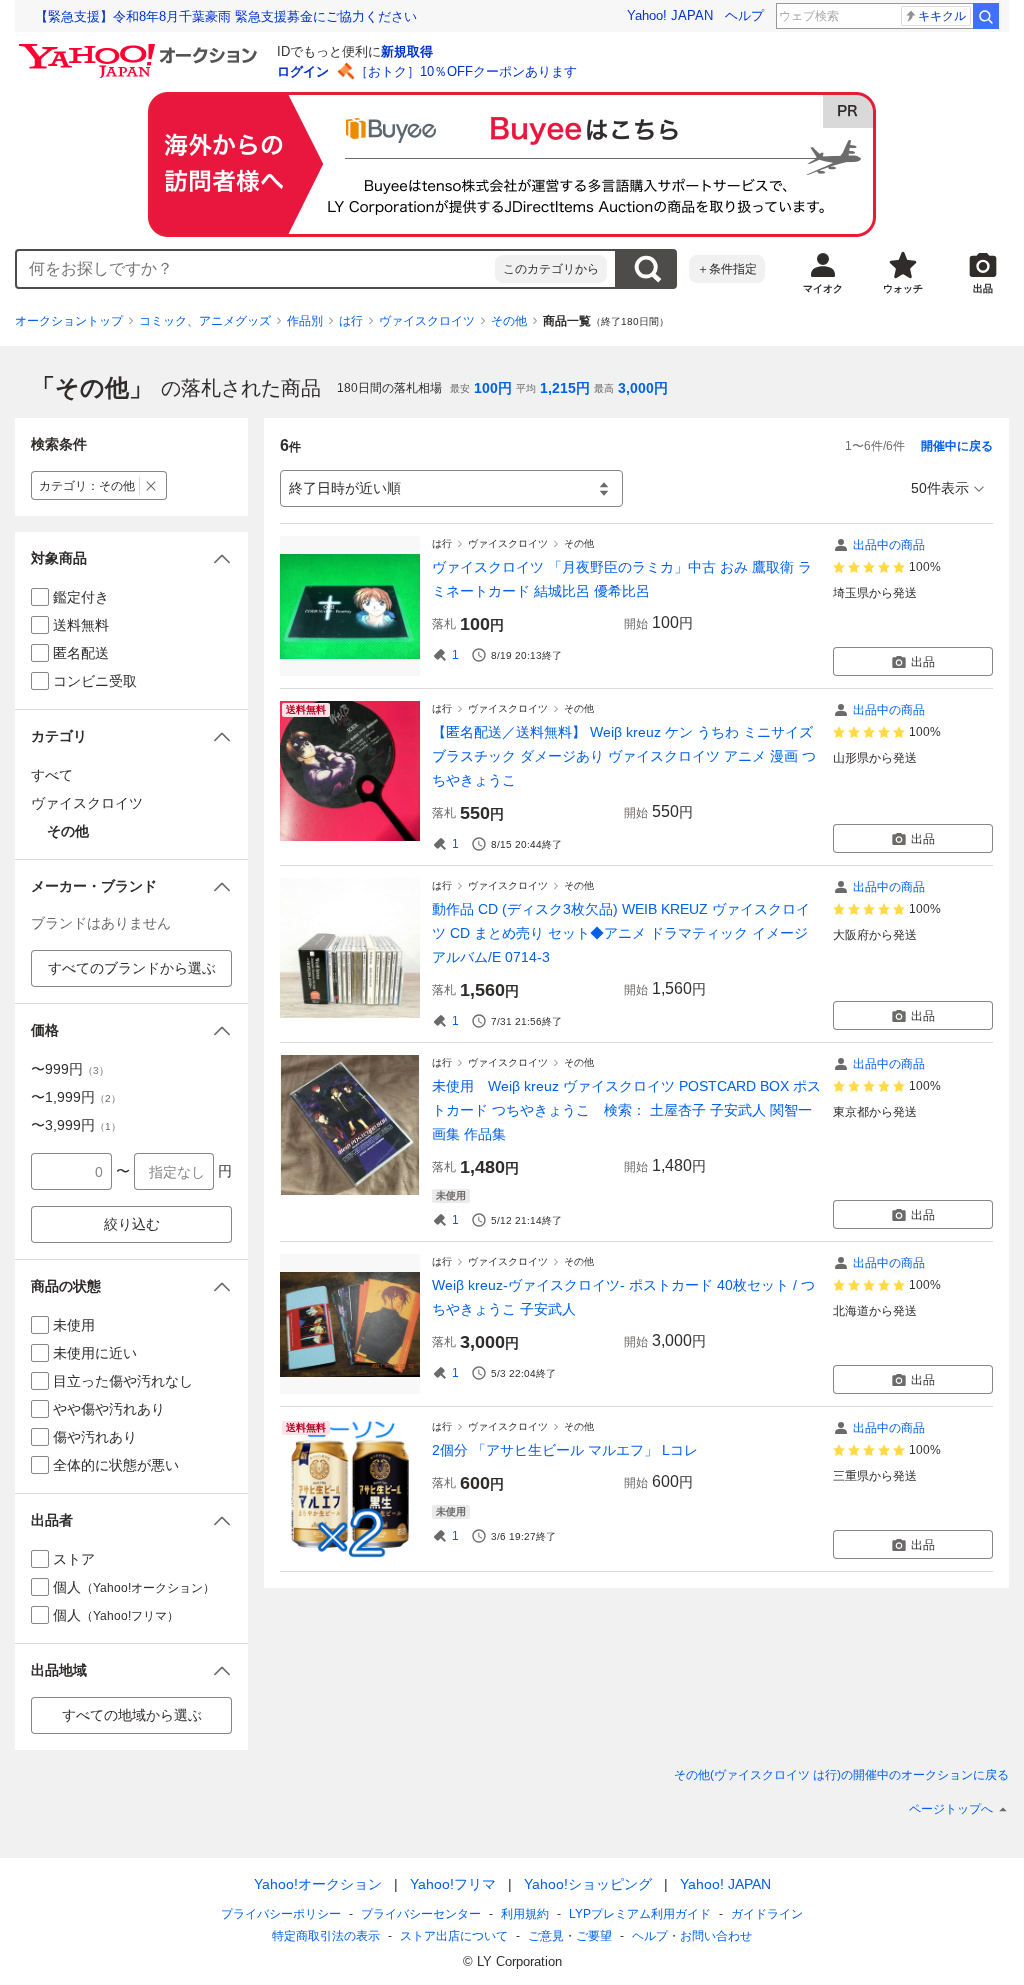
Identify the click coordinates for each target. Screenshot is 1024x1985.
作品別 (305, 321)
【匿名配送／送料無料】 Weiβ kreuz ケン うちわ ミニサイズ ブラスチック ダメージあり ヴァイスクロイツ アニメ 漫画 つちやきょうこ (624, 756)
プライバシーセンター (421, 1914)
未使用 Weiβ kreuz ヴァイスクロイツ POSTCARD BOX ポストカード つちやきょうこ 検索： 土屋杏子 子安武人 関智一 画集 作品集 (626, 1110)
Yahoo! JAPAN (670, 15)
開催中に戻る (957, 446)
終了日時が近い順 (345, 488)
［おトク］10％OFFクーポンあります (466, 71)
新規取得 (407, 51)
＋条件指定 (727, 269)
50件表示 (940, 488)
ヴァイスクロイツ (427, 321)
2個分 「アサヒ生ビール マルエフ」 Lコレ (565, 1450)
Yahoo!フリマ (453, 1884)
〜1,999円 (76, 1097)
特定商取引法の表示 (326, 1936)
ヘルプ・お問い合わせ (692, 1936)
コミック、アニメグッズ (205, 321)
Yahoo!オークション (318, 1884)
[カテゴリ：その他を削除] (151, 485)
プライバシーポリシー (281, 1914)
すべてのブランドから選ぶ (132, 968)
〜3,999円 (76, 1125)
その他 (509, 321)
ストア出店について (454, 1936)
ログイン (303, 71)
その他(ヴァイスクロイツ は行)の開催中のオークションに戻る (841, 1775)
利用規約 (525, 1914)
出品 (923, 662)
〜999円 (70, 1069)
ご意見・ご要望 (570, 1936)
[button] (131, 558)
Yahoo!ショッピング (588, 1884)
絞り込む (132, 1224)
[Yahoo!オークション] (141, 49)
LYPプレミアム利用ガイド (640, 1914)
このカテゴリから (551, 269)
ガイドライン (767, 1914)
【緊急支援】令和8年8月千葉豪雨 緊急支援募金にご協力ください (226, 16)
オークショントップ (69, 321)
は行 (351, 321)
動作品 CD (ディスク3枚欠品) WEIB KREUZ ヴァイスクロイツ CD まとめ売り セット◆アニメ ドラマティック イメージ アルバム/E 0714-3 (621, 933)
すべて (52, 775)
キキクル (942, 16)
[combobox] (256, 269)
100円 (493, 388)
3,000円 (643, 388)
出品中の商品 (889, 545)
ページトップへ (951, 1809)
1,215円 (565, 388)
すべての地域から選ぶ (132, 1715)
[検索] (986, 16)
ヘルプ (744, 15)
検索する (647, 269)
